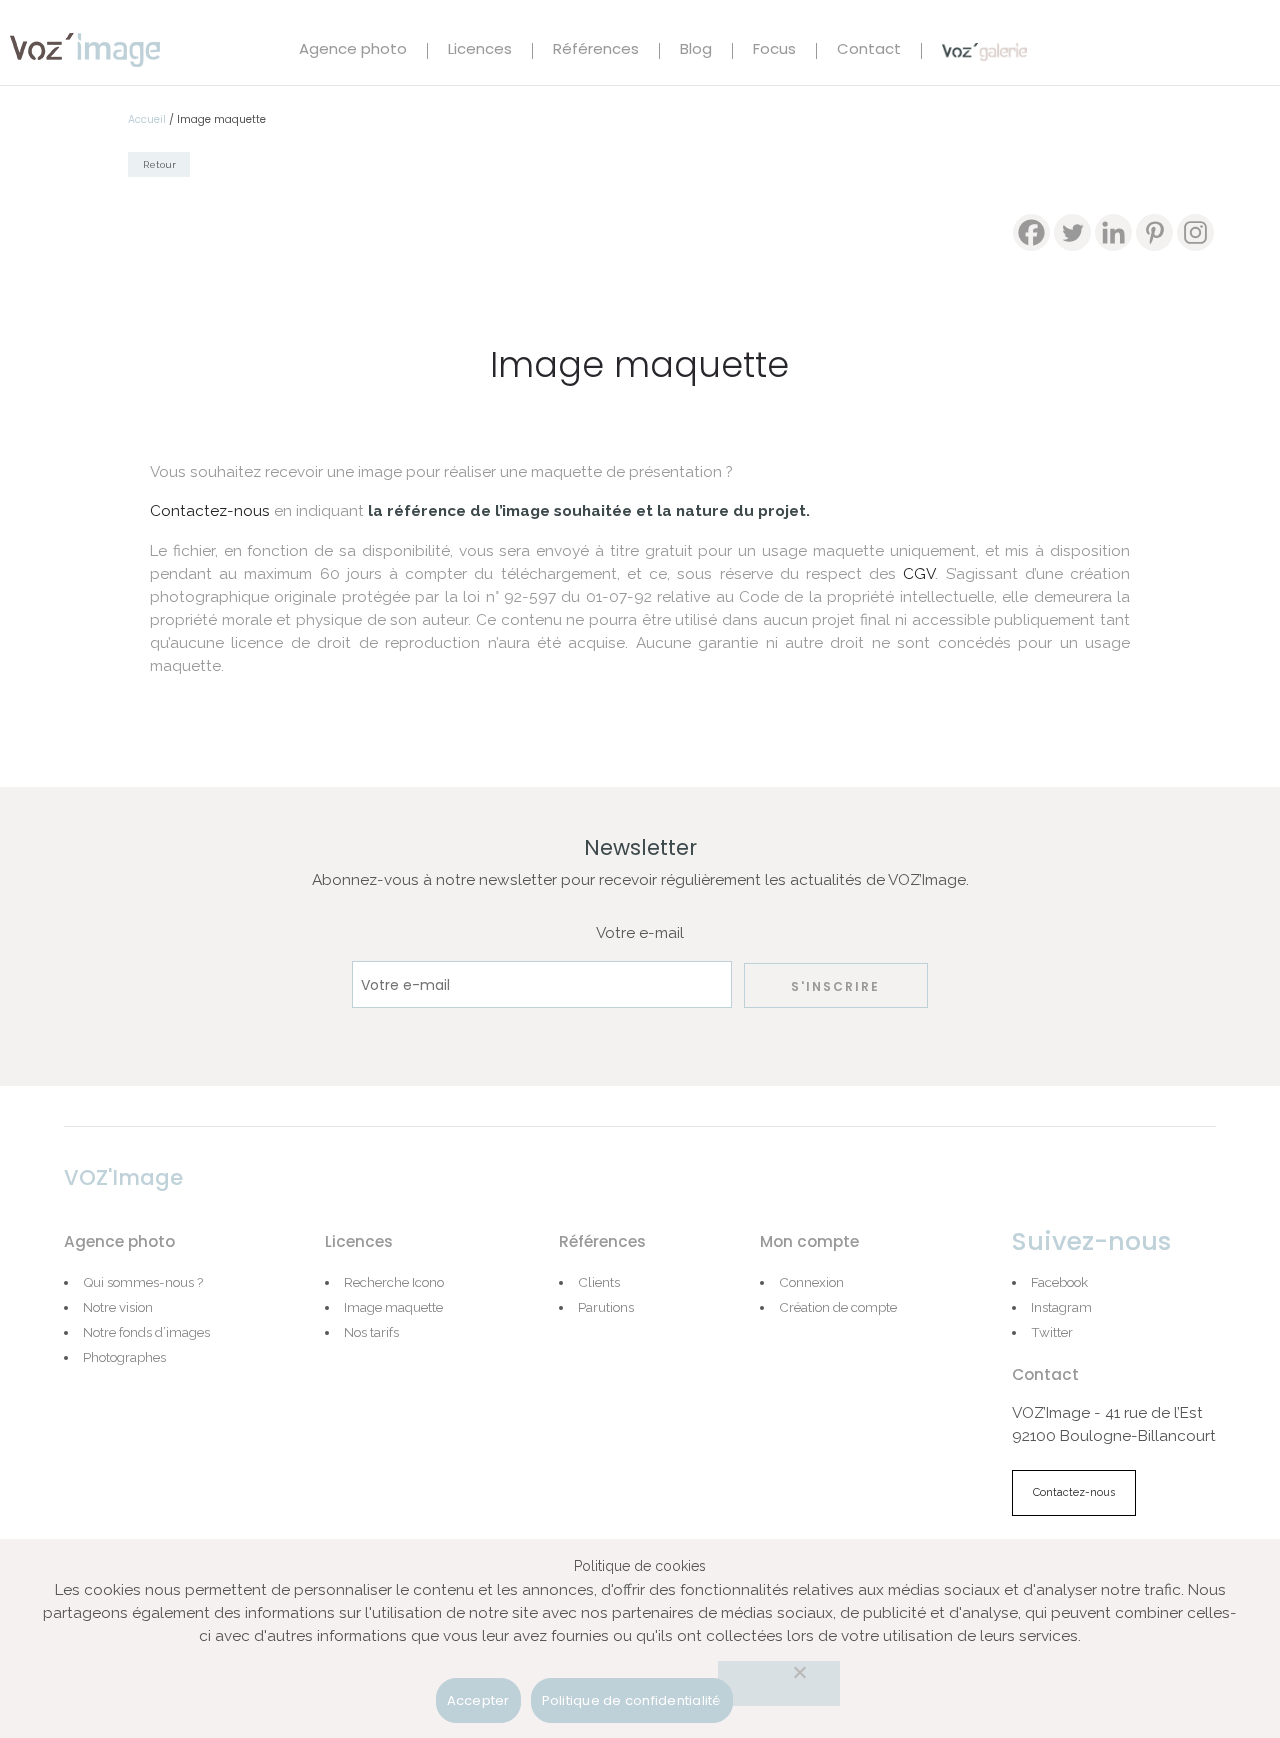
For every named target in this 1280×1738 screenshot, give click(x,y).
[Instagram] (1195, 232)
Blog (696, 51)
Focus (774, 51)
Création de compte (838, 1307)
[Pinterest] (1154, 232)
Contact (869, 51)
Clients (599, 1282)
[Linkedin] (1113, 232)
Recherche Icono (394, 1282)
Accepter (478, 1700)
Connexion (811, 1282)
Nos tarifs (371, 1332)
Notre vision (118, 1307)
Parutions (606, 1307)
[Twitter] (1072, 232)
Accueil (147, 119)
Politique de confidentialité (632, 1700)
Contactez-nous (210, 511)
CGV (919, 574)
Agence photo (353, 51)
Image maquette (393, 1307)
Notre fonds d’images (146, 1332)
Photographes (124, 1357)
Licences (480, 51)
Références (596, 51)
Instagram (1061, 1307)
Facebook (1059, 1282)
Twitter (1052, 1332)
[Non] (779, 1683)
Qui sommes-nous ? (143, 1282)
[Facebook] (1031, 232)
